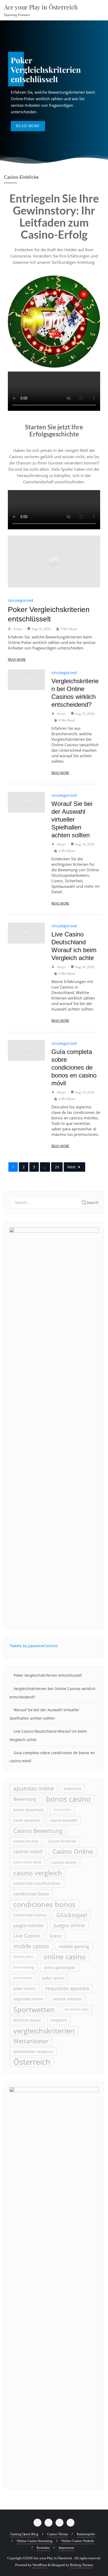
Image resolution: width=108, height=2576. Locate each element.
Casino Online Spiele (27, 1862)
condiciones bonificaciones (37, 1883)
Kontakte (43, 2548)
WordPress (40, 2565)
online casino (65, 1957)
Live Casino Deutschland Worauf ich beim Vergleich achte (48, 1735)
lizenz (56, 1936)
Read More (17, 660)
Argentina (73, 1789)
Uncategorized (21, 600)
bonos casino (68, 1799)
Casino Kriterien (62, 1841)
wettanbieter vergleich (33, 2052)
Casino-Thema (58, 2534)
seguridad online (28, 1999)
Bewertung (25, 1799)
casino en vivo (26, 1841)
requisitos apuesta (67, 1988)
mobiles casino (23, 1957)
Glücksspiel (72, 1915)
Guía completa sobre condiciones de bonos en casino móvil (74, 1067)
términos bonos (27, 2020)
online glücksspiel (60, 1968)
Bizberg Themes (82, 2565)
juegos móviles (29, 1925)
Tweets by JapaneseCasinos (34, 1646)
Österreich (32, 2062)
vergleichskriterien (44, 2031)
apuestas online (34, 1788)
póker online (24, 1988)
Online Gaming (24, 1967)
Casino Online (73, 1851)
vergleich (59, 2020)
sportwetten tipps (77, 2009)
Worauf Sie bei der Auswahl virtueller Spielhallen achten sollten (72, 819)
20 (57, 1167)
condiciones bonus (30, 1915)
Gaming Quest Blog (24, 2534)
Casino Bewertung (38, 1831)
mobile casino (31, 1946)
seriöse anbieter (67, 1999)
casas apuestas (27, 1820)
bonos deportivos (29, 1810)
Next (71, 1167)
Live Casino (27, 1936)
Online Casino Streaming (35, 2541)
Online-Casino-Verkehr (78, 2541)
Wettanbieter (31, 2041)
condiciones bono (31, 1894)
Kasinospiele (86, 2534)
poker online (53, 1978)
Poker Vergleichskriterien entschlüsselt (48, 1675)
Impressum (66, 2548)
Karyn (18, 629)
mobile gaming (74, 1946)
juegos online (69, 1925)
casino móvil (28, 1851)
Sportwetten (34, 2009)
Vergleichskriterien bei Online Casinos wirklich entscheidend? (52, 1693)
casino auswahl (64, 1820)
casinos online (64, 1862)
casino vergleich (38, 1873)
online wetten (23, 1978)
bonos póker (62, 1810)
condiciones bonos (44, 1904)
